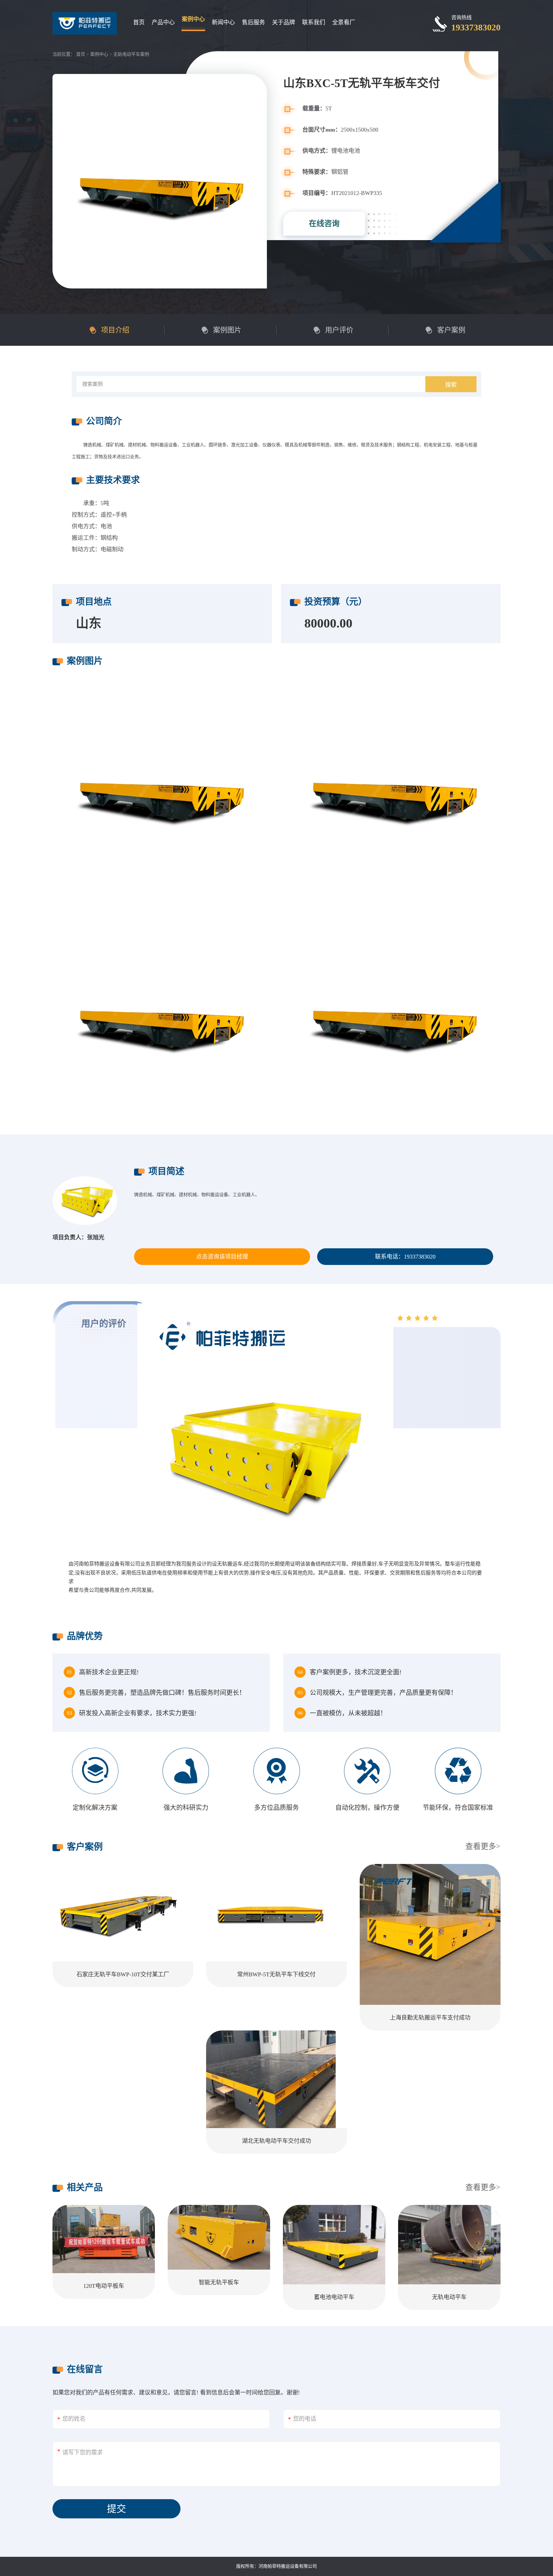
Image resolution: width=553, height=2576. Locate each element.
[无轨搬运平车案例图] (160, 1014)
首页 (139, 22)
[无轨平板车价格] (160, 786)
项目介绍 (115, 330)
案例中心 (193, 19)
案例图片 (227, 330)
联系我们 (314, 22)
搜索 (451, 385)
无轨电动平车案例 (131, 54)
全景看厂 (344, 22)
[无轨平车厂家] (393, 1014)
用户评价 (339, 330)
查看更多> (483, 1846)
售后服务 (253, 22)
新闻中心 (223, 22)
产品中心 (163, 22)
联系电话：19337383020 (405, 1257)
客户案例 (451, 330)
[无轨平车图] (393, 786)
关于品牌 (284, 22)
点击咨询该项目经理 (222, 1257)
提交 (116, 2509)
